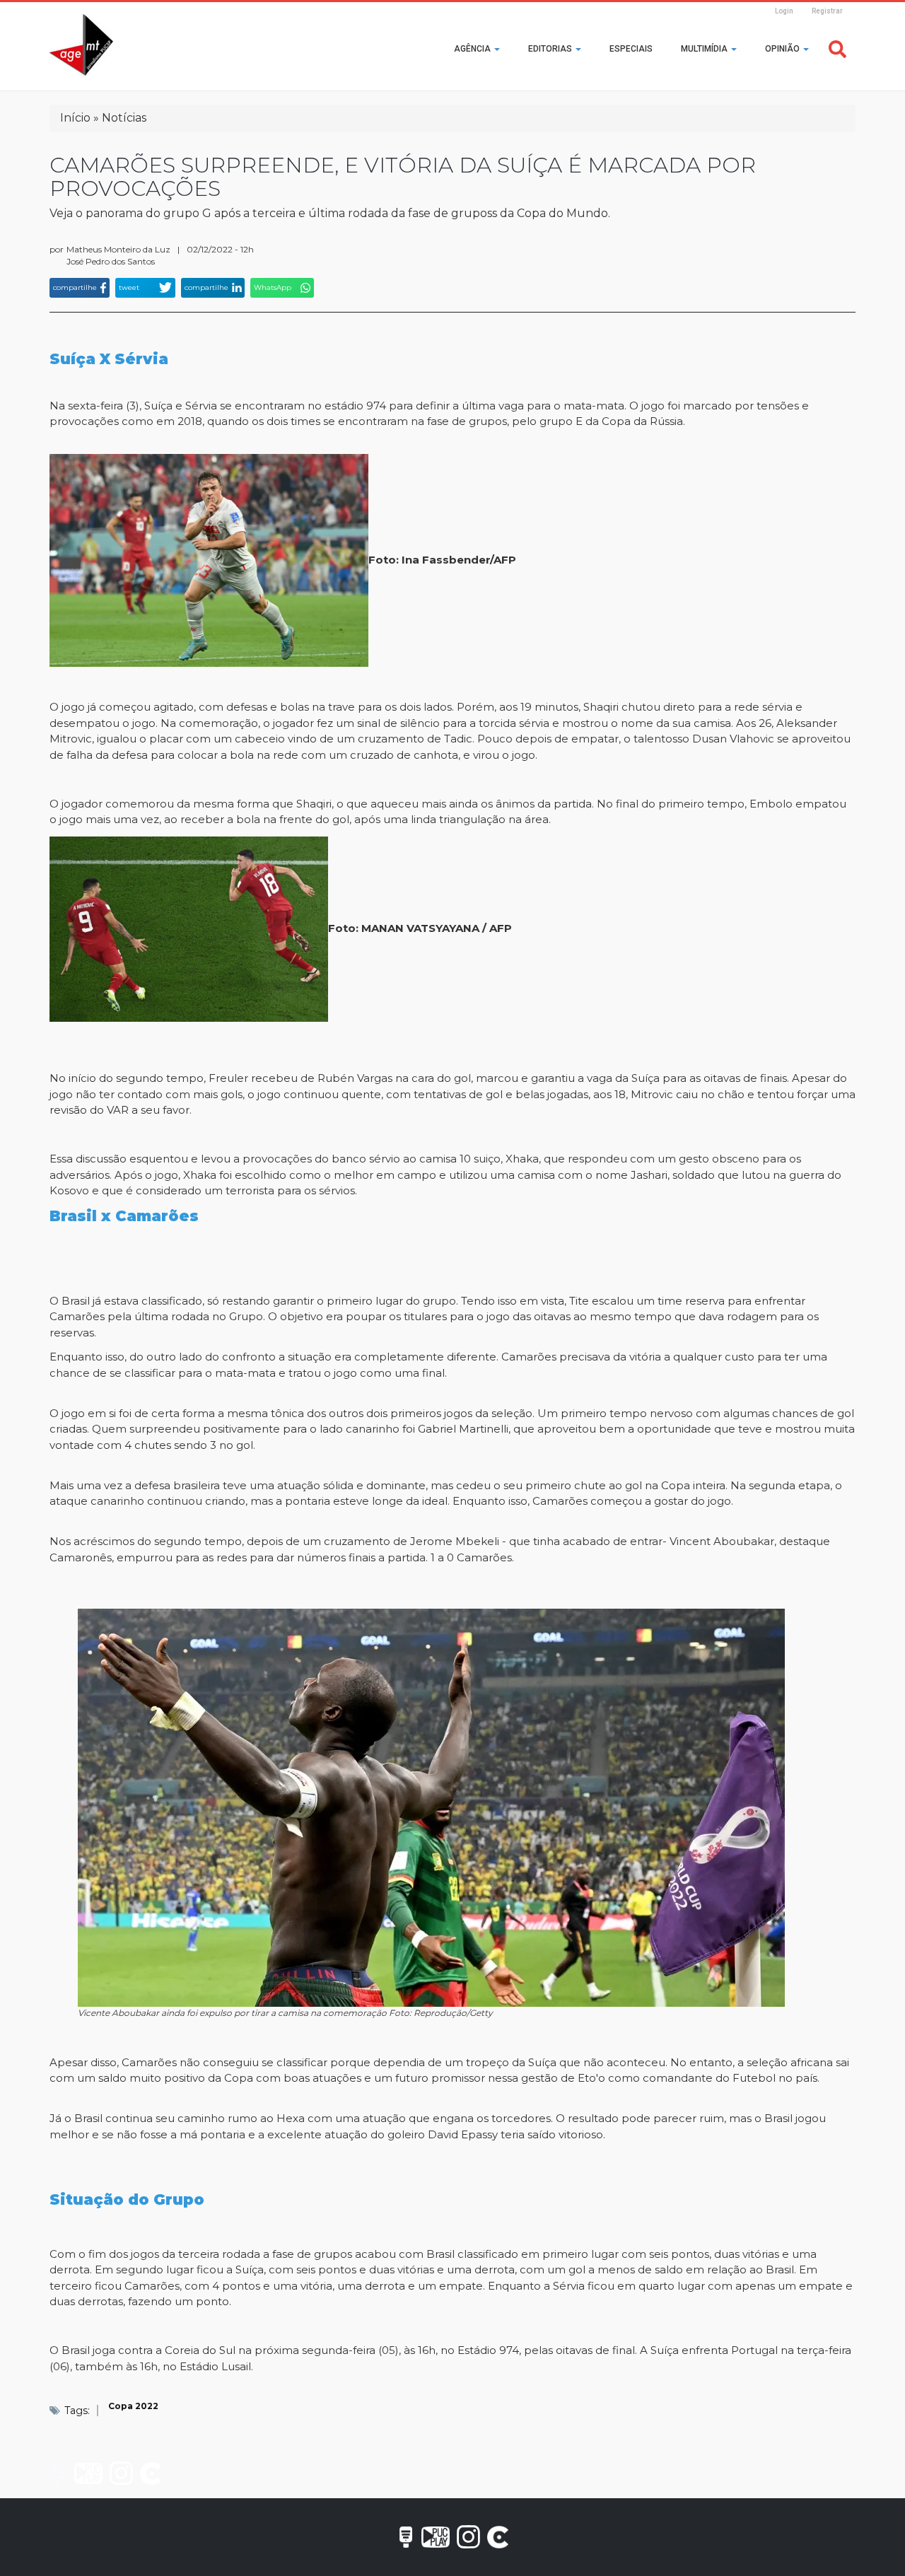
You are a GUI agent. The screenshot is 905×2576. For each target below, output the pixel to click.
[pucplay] (88, 2473)
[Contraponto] (151, 2473)
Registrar (827, 11)
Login (784, 11)
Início (75, 118)
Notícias (124, 118)
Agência (473, 49)
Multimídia (705, 49)
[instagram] (121, 2473)
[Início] (81, 45)
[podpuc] (58, 2473)
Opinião (783, 49)
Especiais (631, 49)
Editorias (551, 49)
